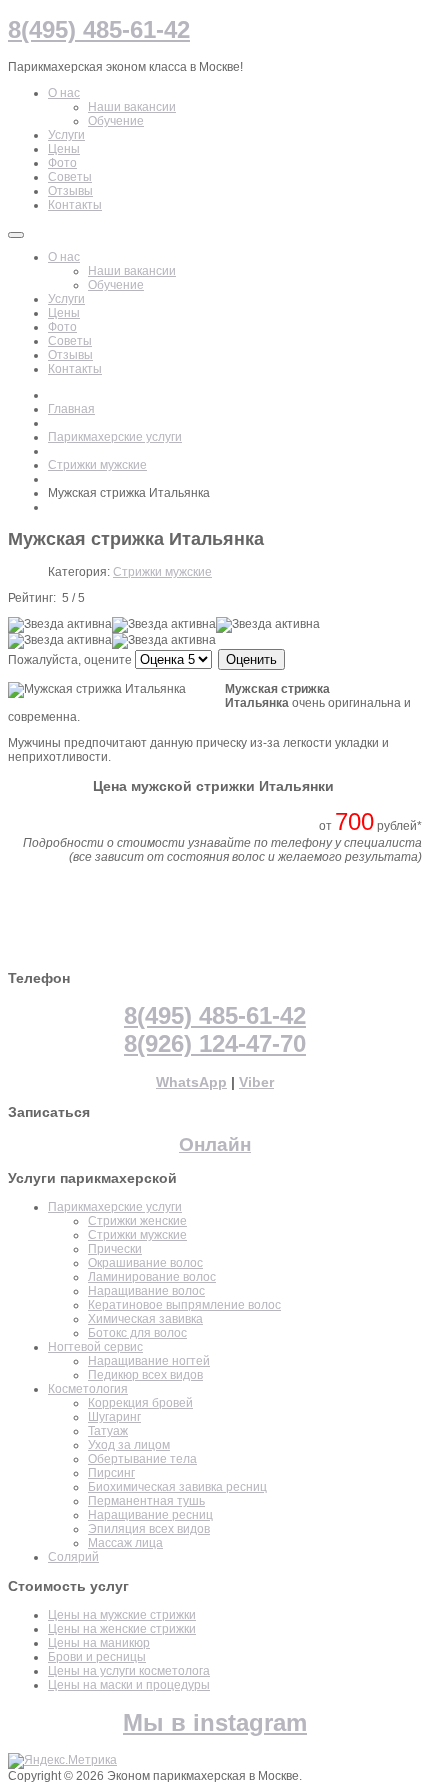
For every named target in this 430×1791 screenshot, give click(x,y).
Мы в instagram (215, 1722)
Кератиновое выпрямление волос (184, 1305)
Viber (256, 1082)
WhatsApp (191, 1082)
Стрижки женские (137, 1221)
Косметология (88, 1389)
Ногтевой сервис (95, 1347)
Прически (115, 1249)
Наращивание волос (146, 1291)
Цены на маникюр (99, 1643)
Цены (64, 313)
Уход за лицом (129, 1445)
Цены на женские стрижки (122, 1629)
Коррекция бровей (140, 1403)
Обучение (116, 285)
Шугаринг (114, 1417)
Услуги (66, 299)
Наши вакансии (132, 271)
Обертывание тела (142, 1459)
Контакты (75, 369)
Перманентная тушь (146, 1501)
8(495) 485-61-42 (215, 1015)
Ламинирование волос (152, 1277)
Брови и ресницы (97, 1657)
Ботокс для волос (137, 1333)
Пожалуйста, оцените (70, 660)
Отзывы (70, 355)
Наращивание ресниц (150, 1515)
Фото (62, 327)
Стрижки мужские (97, 465)
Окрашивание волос (145, 1263)
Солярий (73, 1557)
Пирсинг (111, 1473)
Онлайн (215, 1144)
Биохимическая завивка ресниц (177, 1487)
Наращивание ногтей (149, 1361)
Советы (70, 341)
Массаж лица (125, 1543)
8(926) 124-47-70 (215, 1043)
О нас (64, 257)
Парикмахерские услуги (115, 437)
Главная (71, 409)
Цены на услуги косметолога (129, 1671)
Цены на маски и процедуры (129, 1685)
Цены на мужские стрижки (122, 1615)
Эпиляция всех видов (149, 1529)
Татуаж (108, 1431)
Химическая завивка (145, 1319)
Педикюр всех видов (145, 1375)
